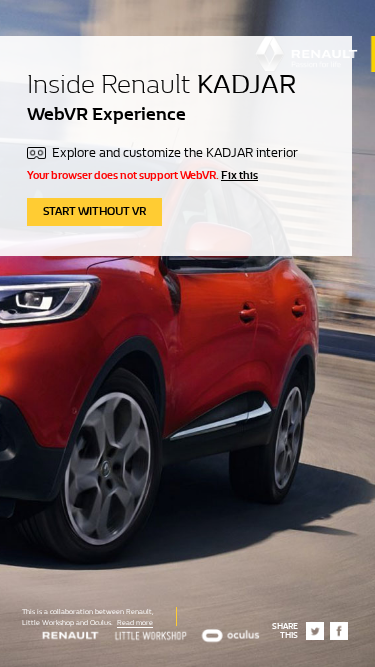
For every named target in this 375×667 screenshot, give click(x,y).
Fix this (239, 175)
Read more (135, 622)
